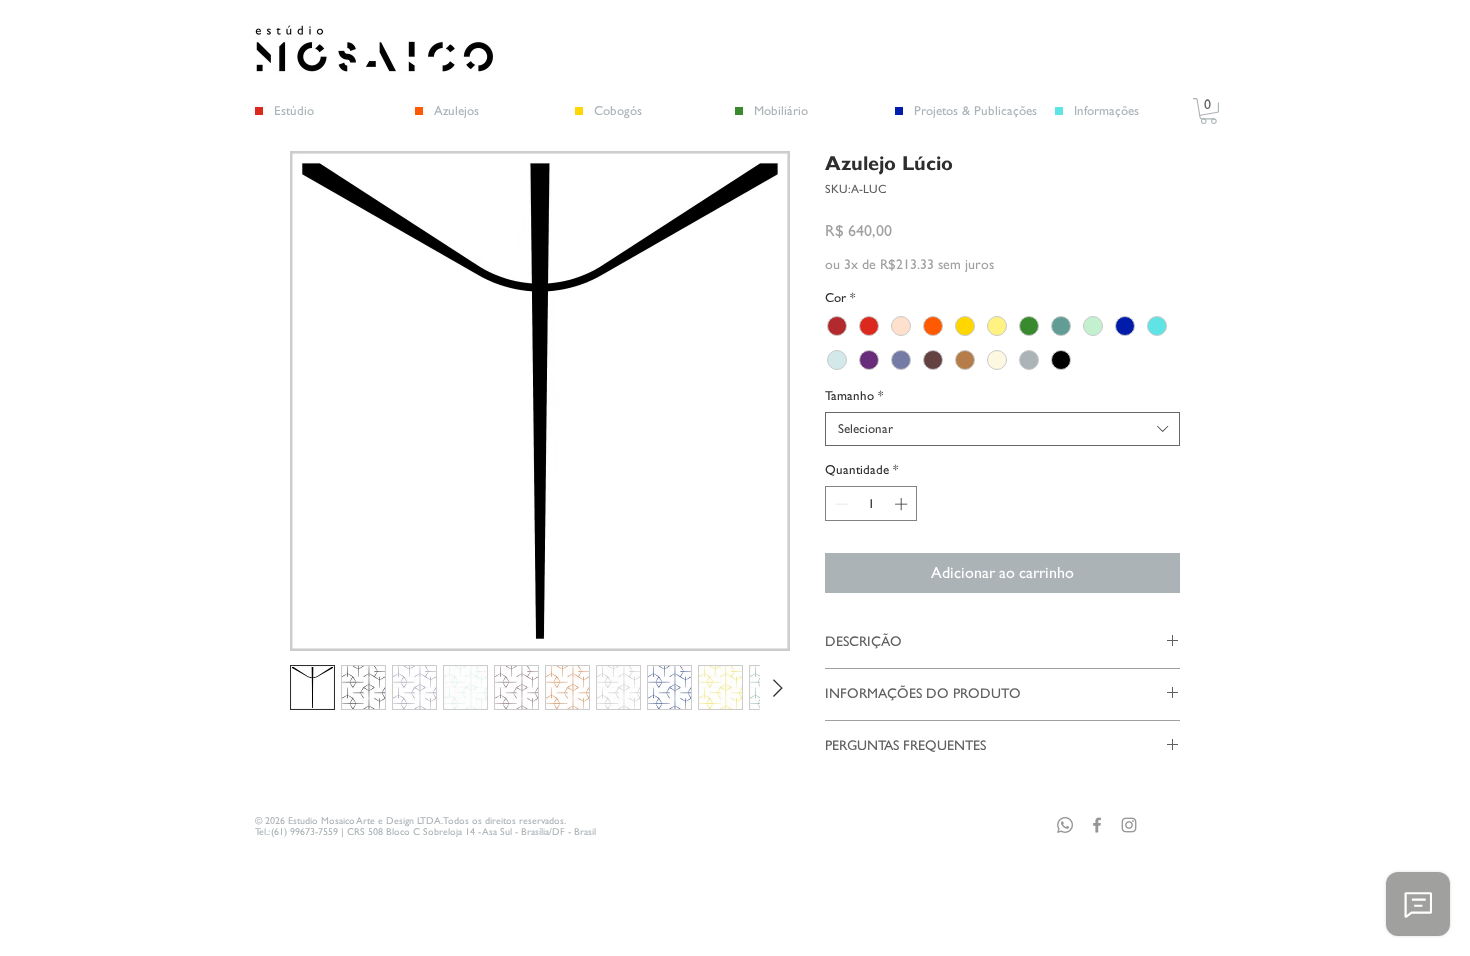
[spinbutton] (871, 504)
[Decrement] (840, 504)
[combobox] (1002, 429)
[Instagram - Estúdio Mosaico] (1129, 825)
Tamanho (854, 395)
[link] (1208, 111)
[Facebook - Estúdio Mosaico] (1097, 825)
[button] (984, 111)
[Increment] (903, 504)
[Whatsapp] (1065, 825)
